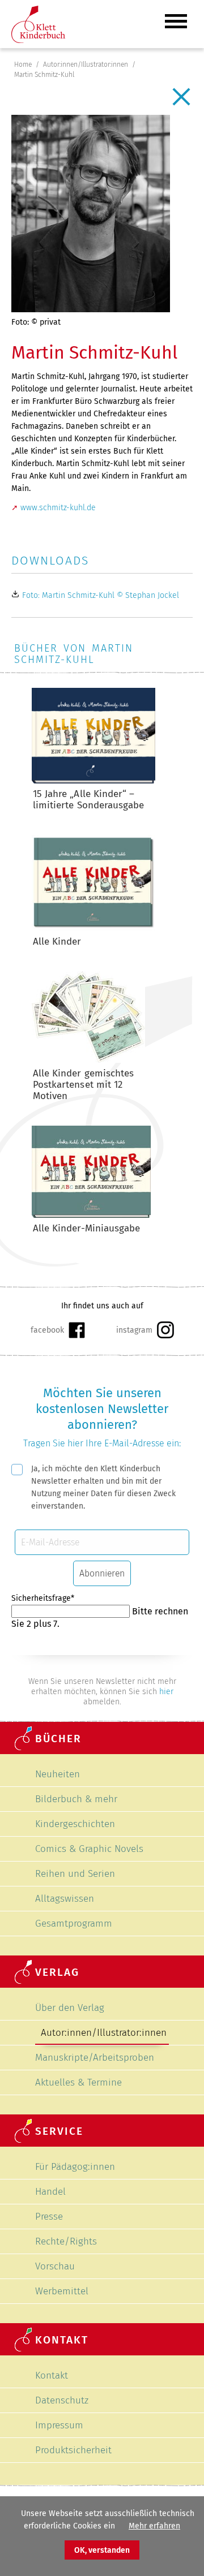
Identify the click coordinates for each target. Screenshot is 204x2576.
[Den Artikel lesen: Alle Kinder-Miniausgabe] (91, 1215)
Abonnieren (102, 1573)
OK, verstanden (102, 2550)
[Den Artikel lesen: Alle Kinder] (93, 929)
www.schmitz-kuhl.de (58, 508)
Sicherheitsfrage (43, 1598)
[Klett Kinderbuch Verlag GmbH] (38, 40)
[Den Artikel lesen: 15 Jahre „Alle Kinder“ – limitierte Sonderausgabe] (93, 781)
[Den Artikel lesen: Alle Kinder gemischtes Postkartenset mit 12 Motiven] (88, 1060)
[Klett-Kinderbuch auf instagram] (145, 1330)
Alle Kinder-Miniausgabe (86, 1228)
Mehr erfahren (154, 2526)
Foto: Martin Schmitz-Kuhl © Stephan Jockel (101, 595)
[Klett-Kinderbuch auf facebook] (58, 1330)
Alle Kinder (57, 942)
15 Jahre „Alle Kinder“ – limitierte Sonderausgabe (88, 800)
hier (166, 1692)
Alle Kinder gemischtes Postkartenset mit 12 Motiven (83, 1085)
